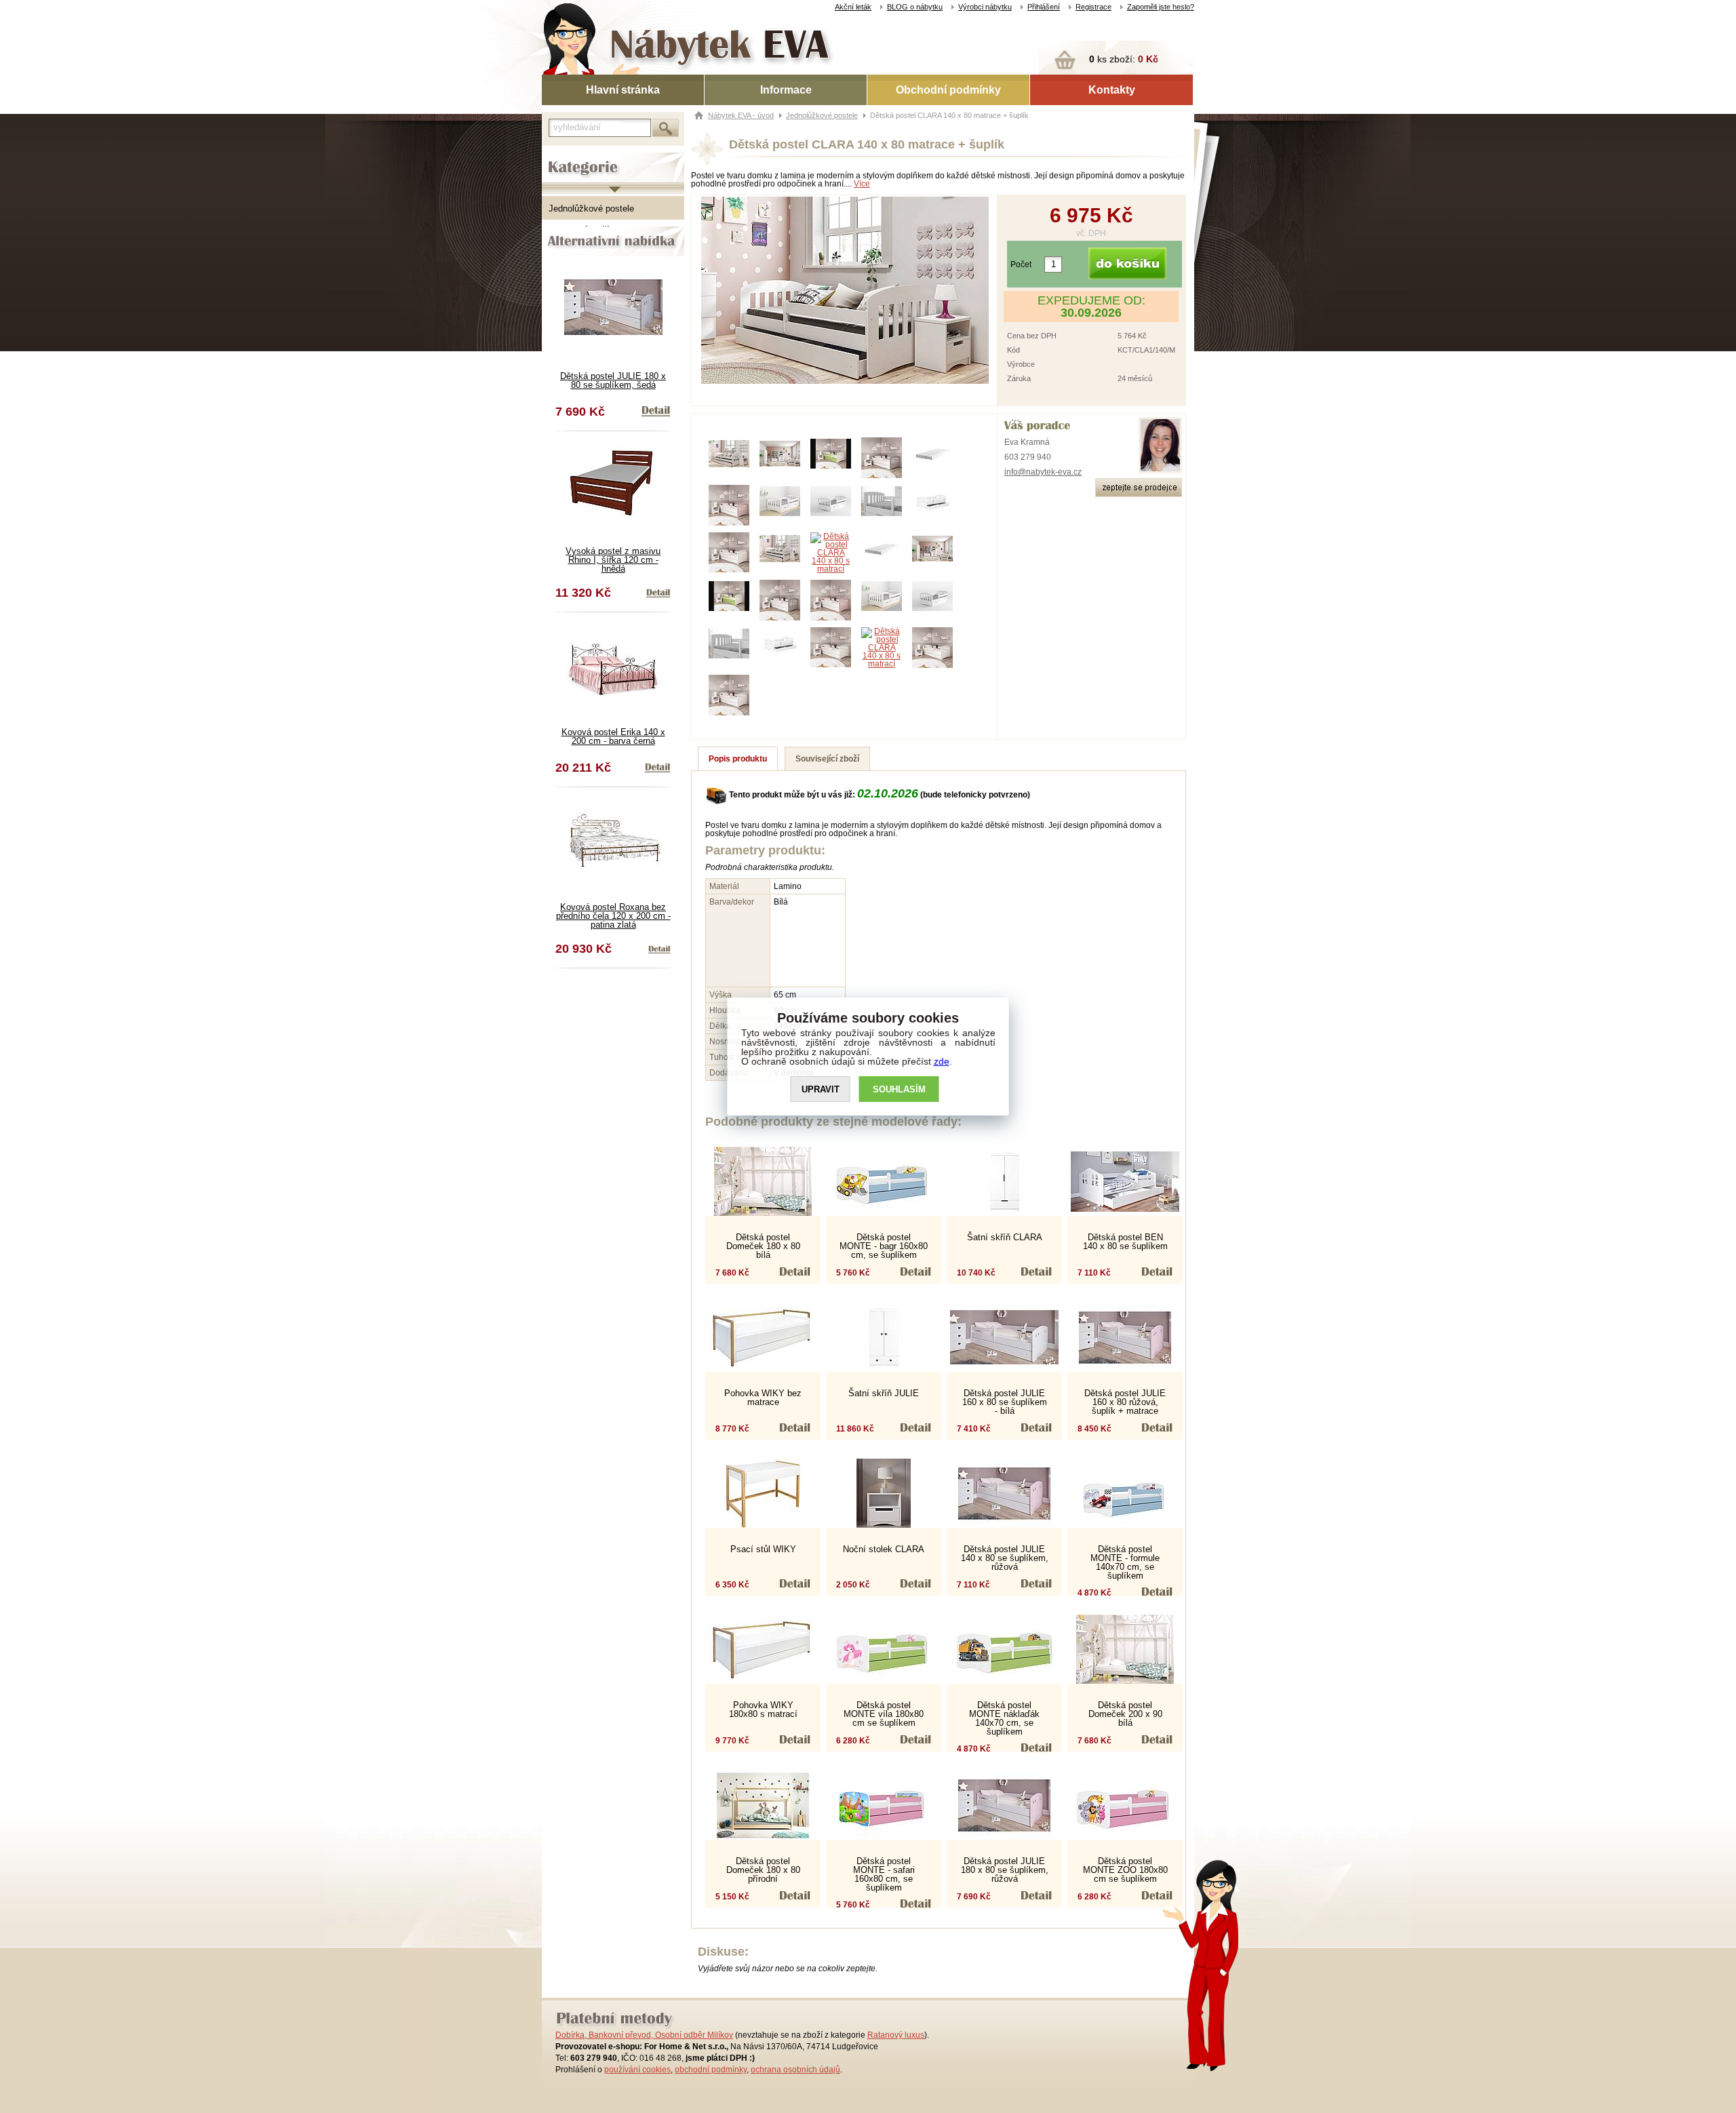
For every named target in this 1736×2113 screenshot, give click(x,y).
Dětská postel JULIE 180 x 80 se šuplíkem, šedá (613, 380)
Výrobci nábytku (985, 7)
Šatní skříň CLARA (1005, 1237)
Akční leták (853, 7)
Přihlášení (1044, 7)
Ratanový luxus (896, 2035)
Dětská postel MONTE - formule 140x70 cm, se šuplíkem (1125, 1562)
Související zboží (827, 759)
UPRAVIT (821, 1089)
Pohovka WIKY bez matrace (763, 1398)
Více (862, 184)
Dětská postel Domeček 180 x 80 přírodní (763, 1870)
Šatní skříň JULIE (884, 1393)
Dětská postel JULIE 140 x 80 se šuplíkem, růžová (1005, 1558)
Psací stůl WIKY (763, 1549)
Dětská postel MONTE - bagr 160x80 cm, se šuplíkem (884, 1246)
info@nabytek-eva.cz (1043, 472)
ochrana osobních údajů (795, 2070)
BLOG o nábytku (915, 7)
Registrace (1093, 7)
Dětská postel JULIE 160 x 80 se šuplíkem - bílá (1005, 1402)
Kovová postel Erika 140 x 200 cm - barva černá (613, 736)
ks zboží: (1124, 59)
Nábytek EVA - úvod (741, 115)
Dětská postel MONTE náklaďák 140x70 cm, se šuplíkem (1004, 1718)
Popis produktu (738, 759)
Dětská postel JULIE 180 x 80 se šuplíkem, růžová (1005, 1870)
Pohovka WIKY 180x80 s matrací (763, 1710)
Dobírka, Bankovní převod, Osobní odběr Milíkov (644, 2035)
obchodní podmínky (711, 2070)
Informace (786, 90)
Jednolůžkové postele (591, 209)
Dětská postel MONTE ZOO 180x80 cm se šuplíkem (1125, 1870)
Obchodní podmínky (948, 90)
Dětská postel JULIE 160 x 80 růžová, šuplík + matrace (1125, 1402)
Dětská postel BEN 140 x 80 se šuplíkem (1125, 1242)
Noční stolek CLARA (884, 1549)
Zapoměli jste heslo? (1161, 7)
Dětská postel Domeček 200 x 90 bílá (1125, 1714)
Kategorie (561, 157)
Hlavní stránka (623, 90)
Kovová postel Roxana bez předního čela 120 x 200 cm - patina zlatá (613, 916)
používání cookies (637, 2070)
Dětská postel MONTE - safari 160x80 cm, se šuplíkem (884, 1874)
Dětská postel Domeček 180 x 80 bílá (763, 1246)
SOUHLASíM (899, 1089)
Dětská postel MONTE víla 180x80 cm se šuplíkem (884, 1714)
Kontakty (1112, 90)
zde (942, 1061)
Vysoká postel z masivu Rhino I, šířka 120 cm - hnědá (613, 560)
